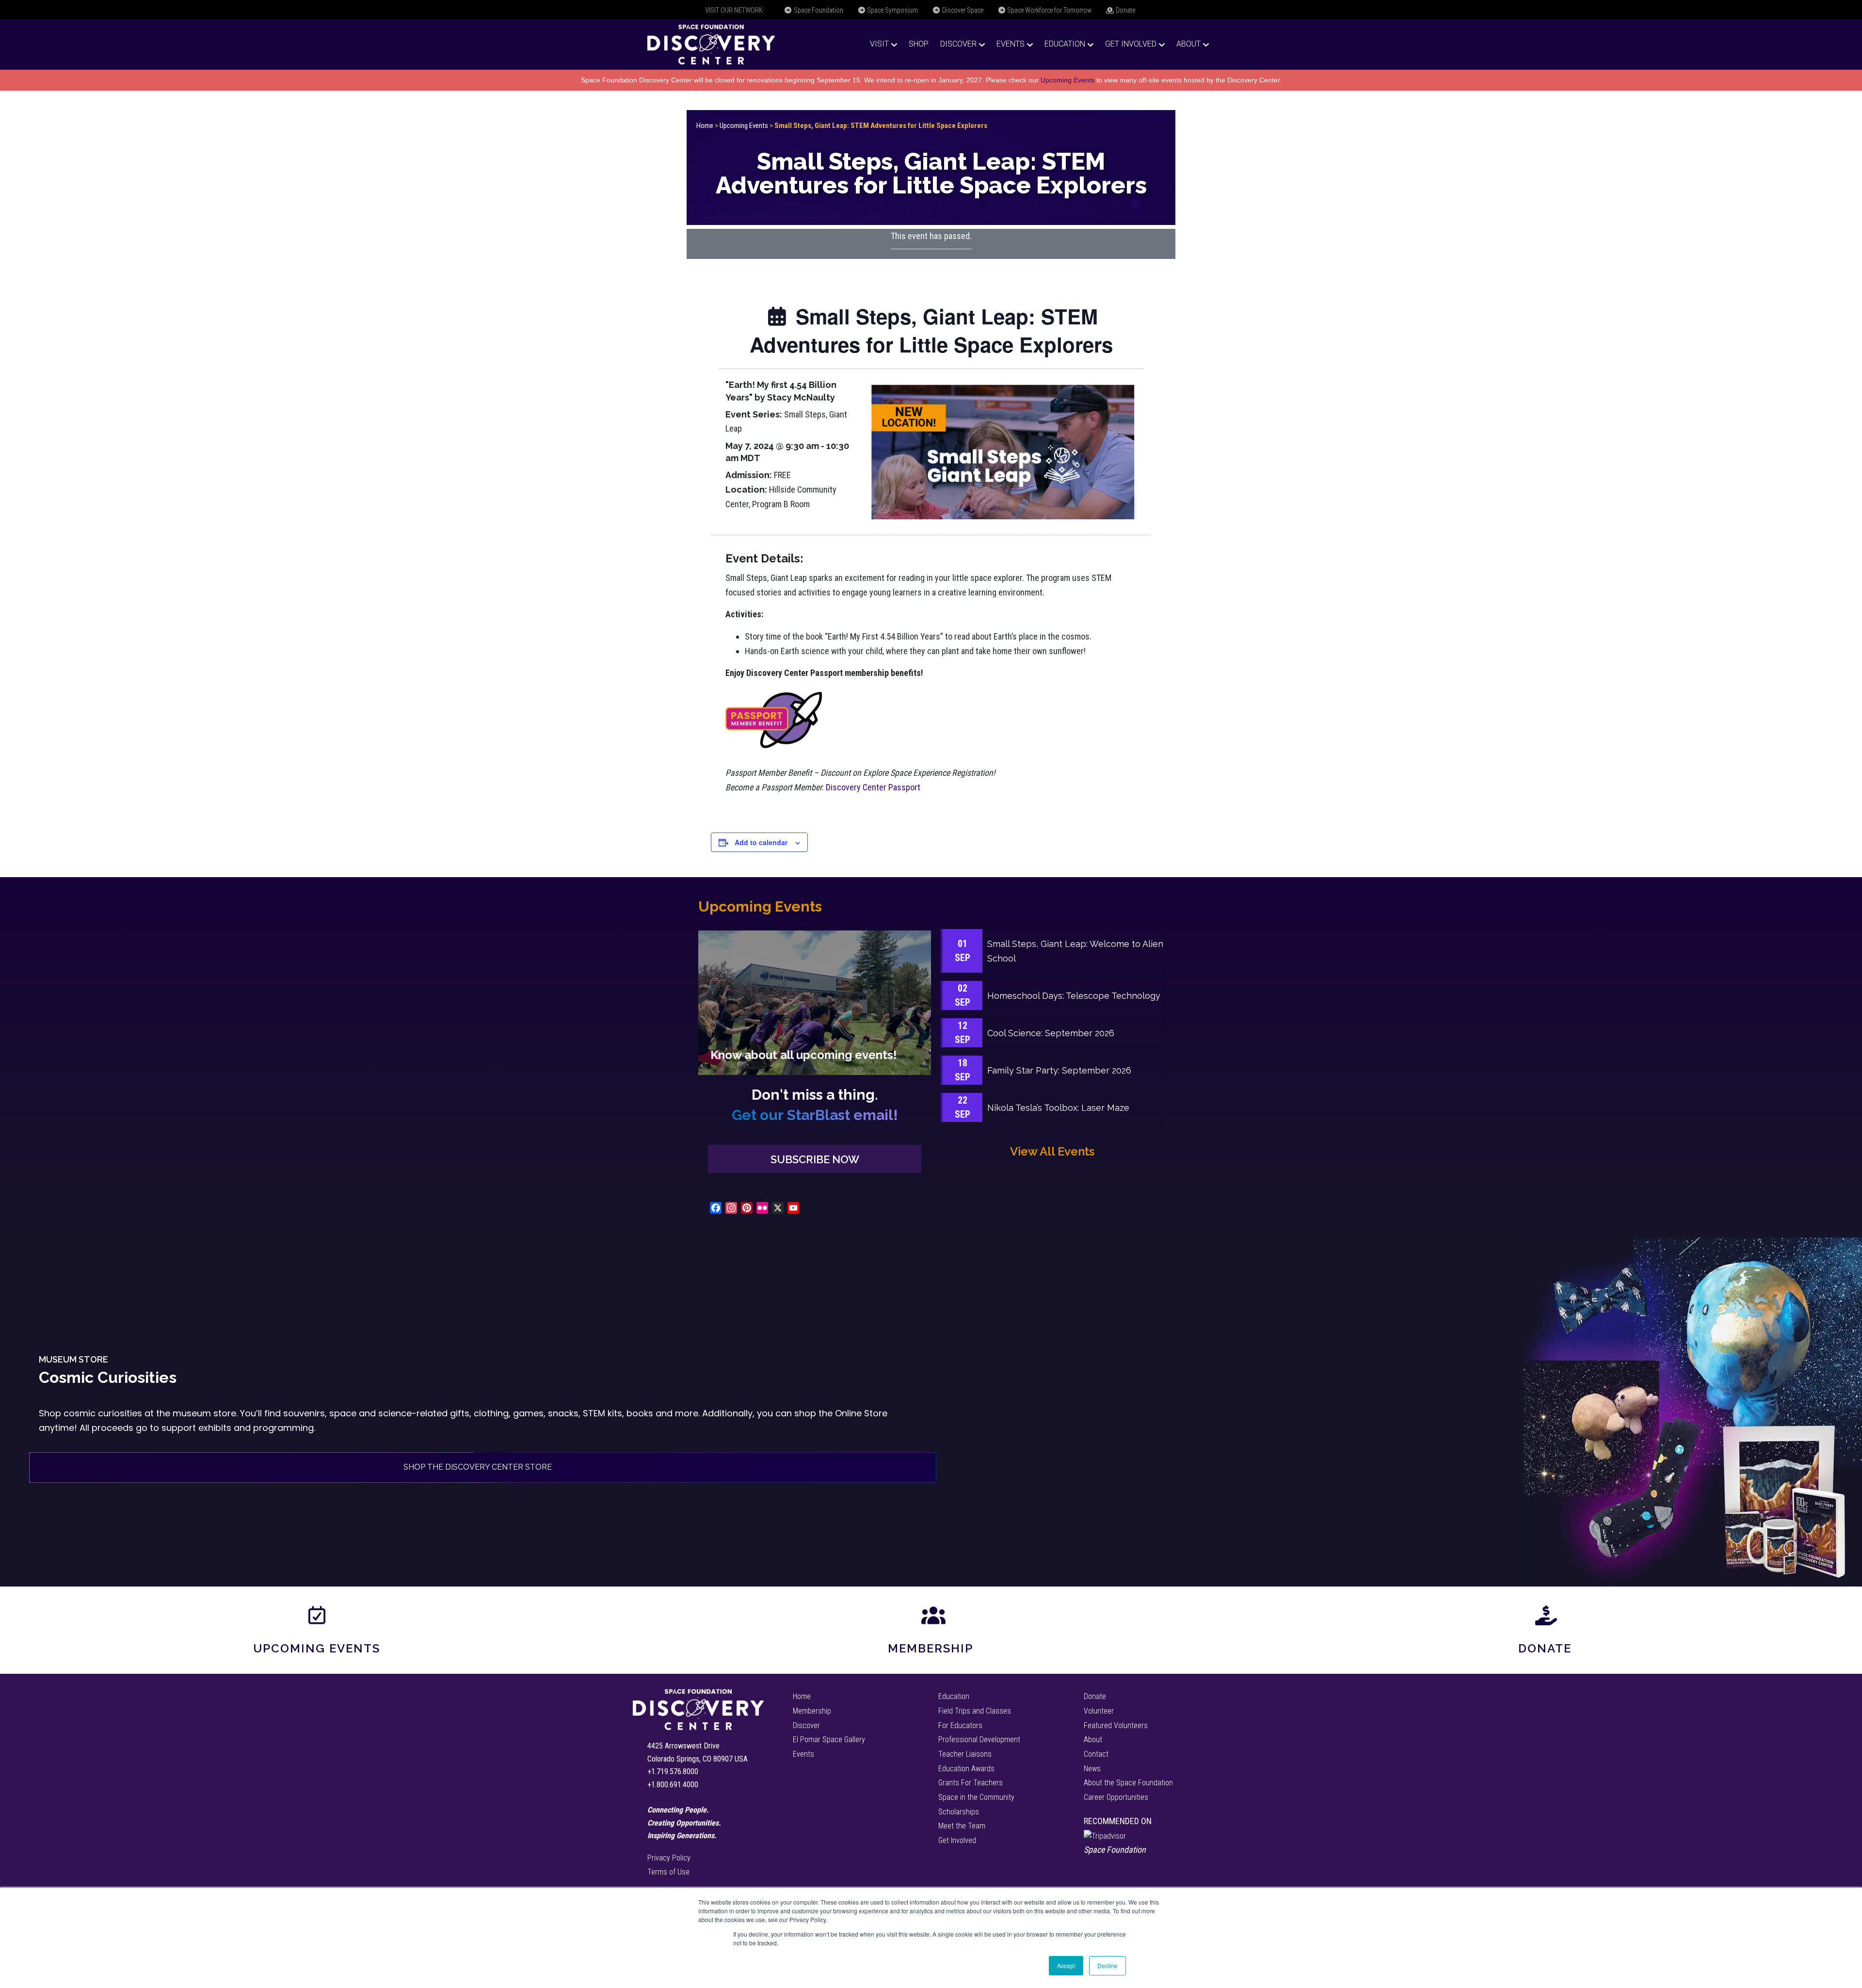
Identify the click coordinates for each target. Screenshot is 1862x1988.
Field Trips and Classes (975, 1711)
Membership (931, 1648)
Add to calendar (761, 842)
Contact (1096, 1754)
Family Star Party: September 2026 (1059, 1070)
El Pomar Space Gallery (829, 1739)
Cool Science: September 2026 (1051, 1033)
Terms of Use (668, 1872)
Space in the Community (976, 1797)
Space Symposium (892, 10)
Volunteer (1099, 1711)
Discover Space (962, 10)
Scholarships (959, 1812)
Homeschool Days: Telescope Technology (1074, 996)
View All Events (1052, 1151)
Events (1011, 44)
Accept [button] (1066, 1965)
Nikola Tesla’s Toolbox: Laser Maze (1058, 1108)
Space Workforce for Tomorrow (1049, 10)
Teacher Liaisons (965, 1754)
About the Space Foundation (1128, 1783)
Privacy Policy (669, 1858)
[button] (815, 1159)
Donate (1125, 10)
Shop (919, 44)
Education (1065, 44)
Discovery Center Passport (873, 787)
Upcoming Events (1067, 80)
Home (705, 126)
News (1092, 1769)
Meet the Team (962, 1826)
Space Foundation (818, 10)
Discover (958, 44)
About (1188, 44)
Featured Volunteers (1116, 1725)
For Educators (960, 1725)
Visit (879, 44)
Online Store (861, 1413)
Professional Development (979, 1739)
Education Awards (966, 1769)
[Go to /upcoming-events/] (815, 1002)
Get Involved (1131, 44)
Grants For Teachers (971, 1783)
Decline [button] (1108, 1965)
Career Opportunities (1116, 1797)
